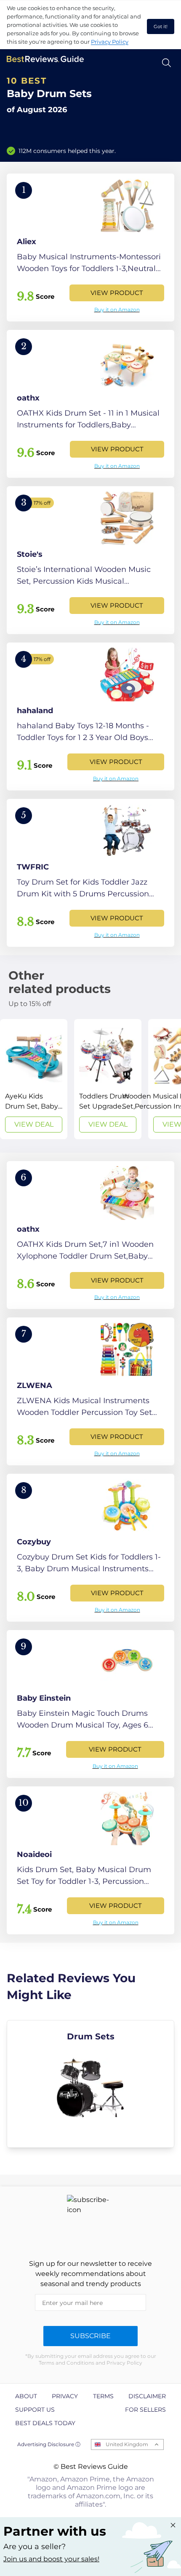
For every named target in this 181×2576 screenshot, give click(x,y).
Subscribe (90, 2336)
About (26, 2396)
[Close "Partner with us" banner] (173, 2525)
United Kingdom (127, 2444)
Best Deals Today (45, 2423)
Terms (103, 2396)
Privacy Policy (110, 42)
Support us (35, 2410)
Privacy (65, 2396)
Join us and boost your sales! (51, 2559)
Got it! (161, 26)
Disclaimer (147, 2396)
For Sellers (145, 2410)
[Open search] (166, 63)
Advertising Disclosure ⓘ (49, 2444)
